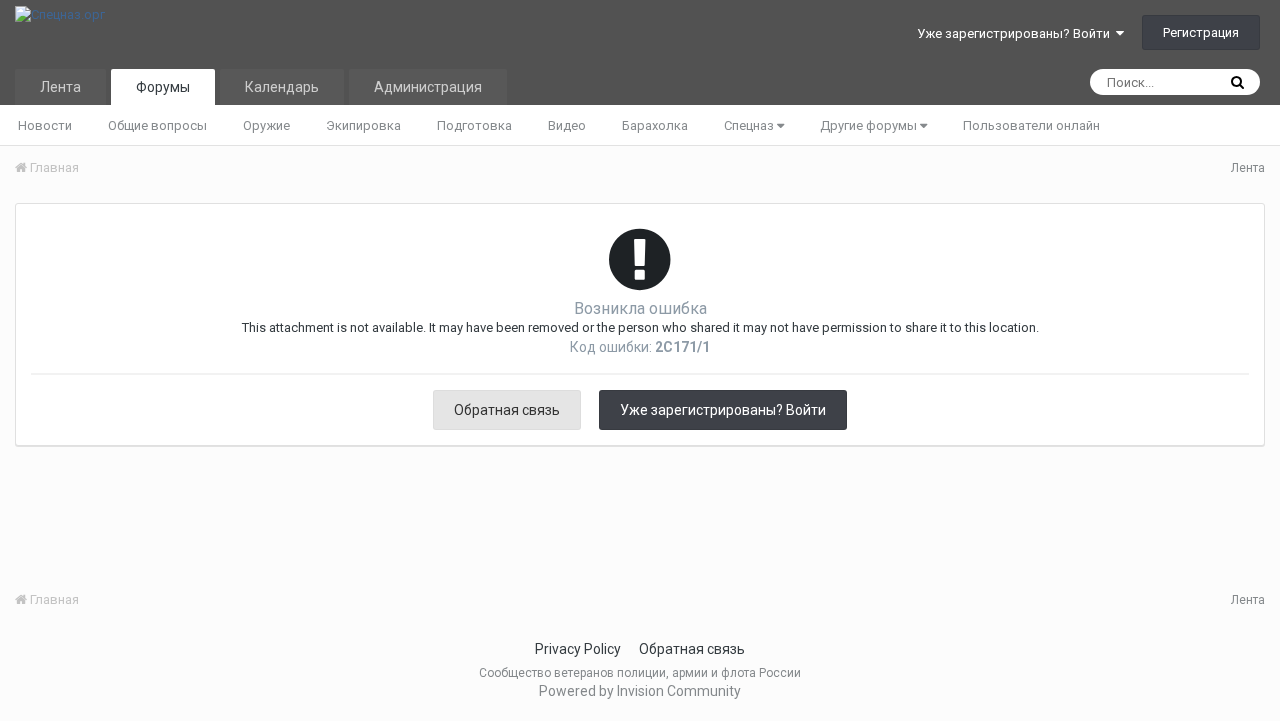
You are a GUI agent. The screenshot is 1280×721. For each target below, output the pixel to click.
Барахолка (655, 125)
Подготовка (474, 125)
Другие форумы (870, 125)
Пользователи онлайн (1031, 125)
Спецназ (750, 125)
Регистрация (1201, 32)
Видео (567, 125)
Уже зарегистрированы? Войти (1016, 33)
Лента (60, 87)
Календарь (282, 87)
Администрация (428, 87)
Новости (45, 125)
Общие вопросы (157, 125)
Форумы (163, 87)
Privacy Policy (578, 649)
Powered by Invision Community (640, 691)
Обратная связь (507, 410)
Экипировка (363, 125)
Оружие (266, 125)
